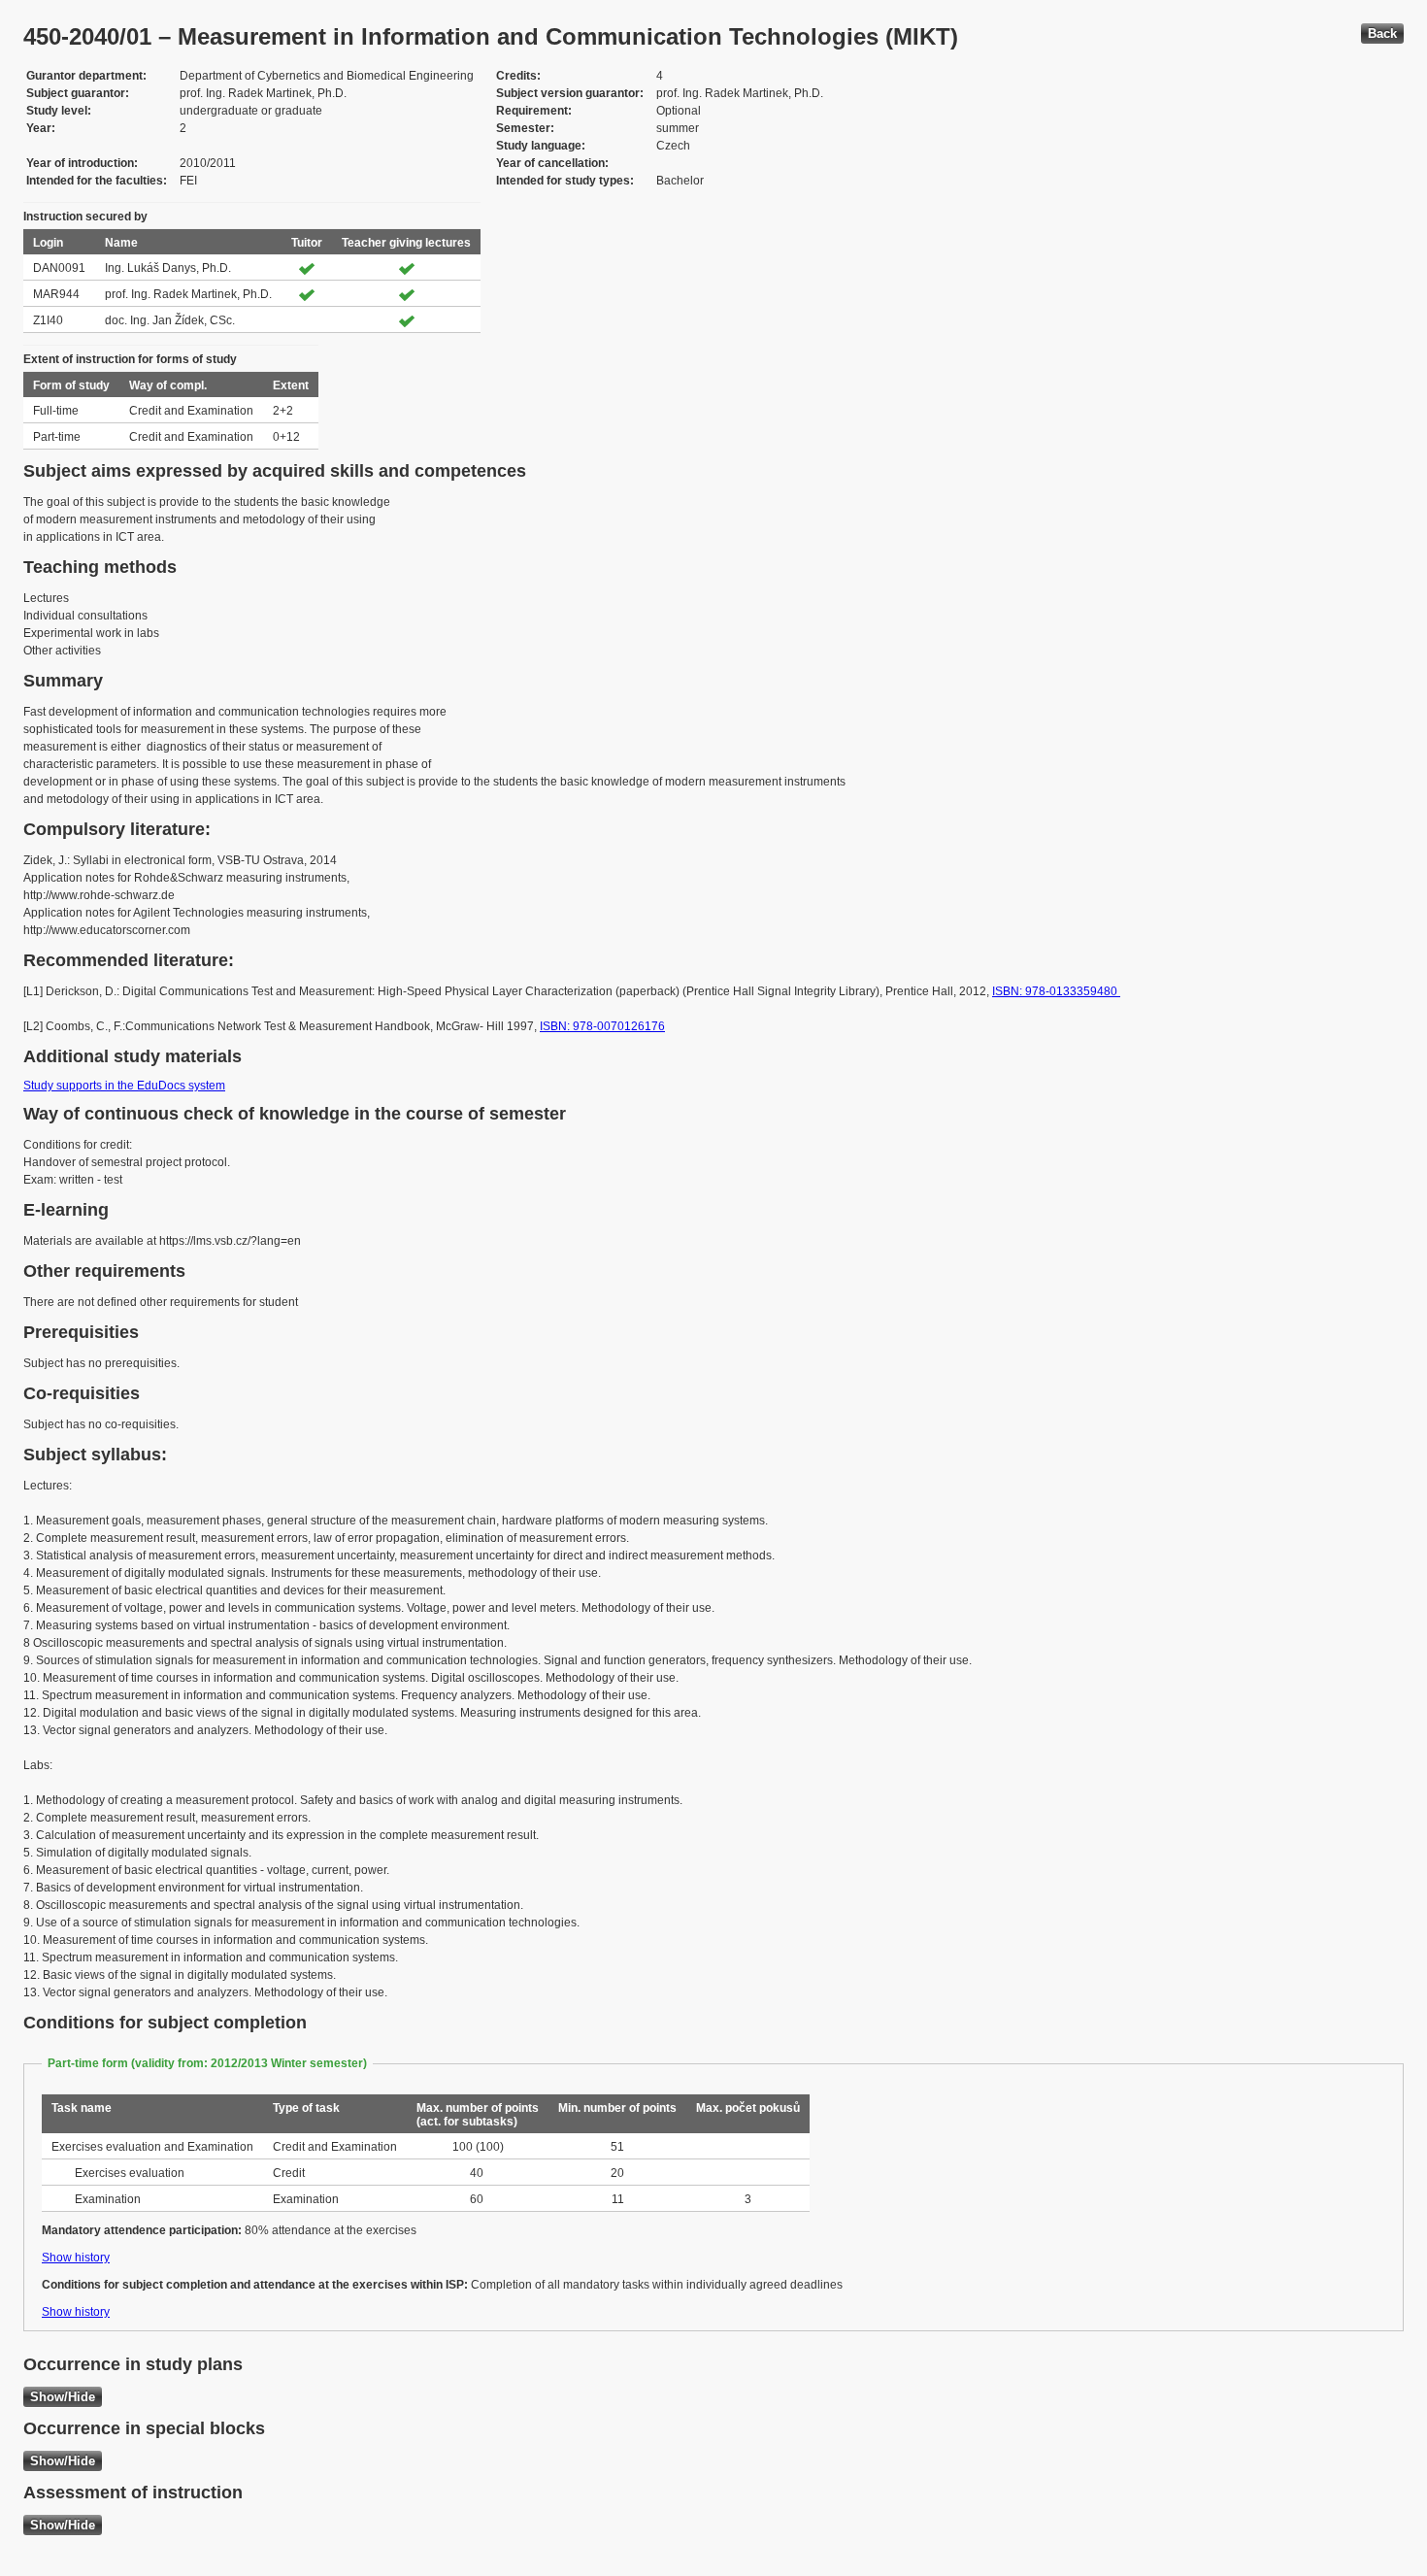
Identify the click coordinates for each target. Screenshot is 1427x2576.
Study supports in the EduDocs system (124, 1086)
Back (1382, 33)
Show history (76, 2258)
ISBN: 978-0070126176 (602, 1026)
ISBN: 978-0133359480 (1056, 991)
